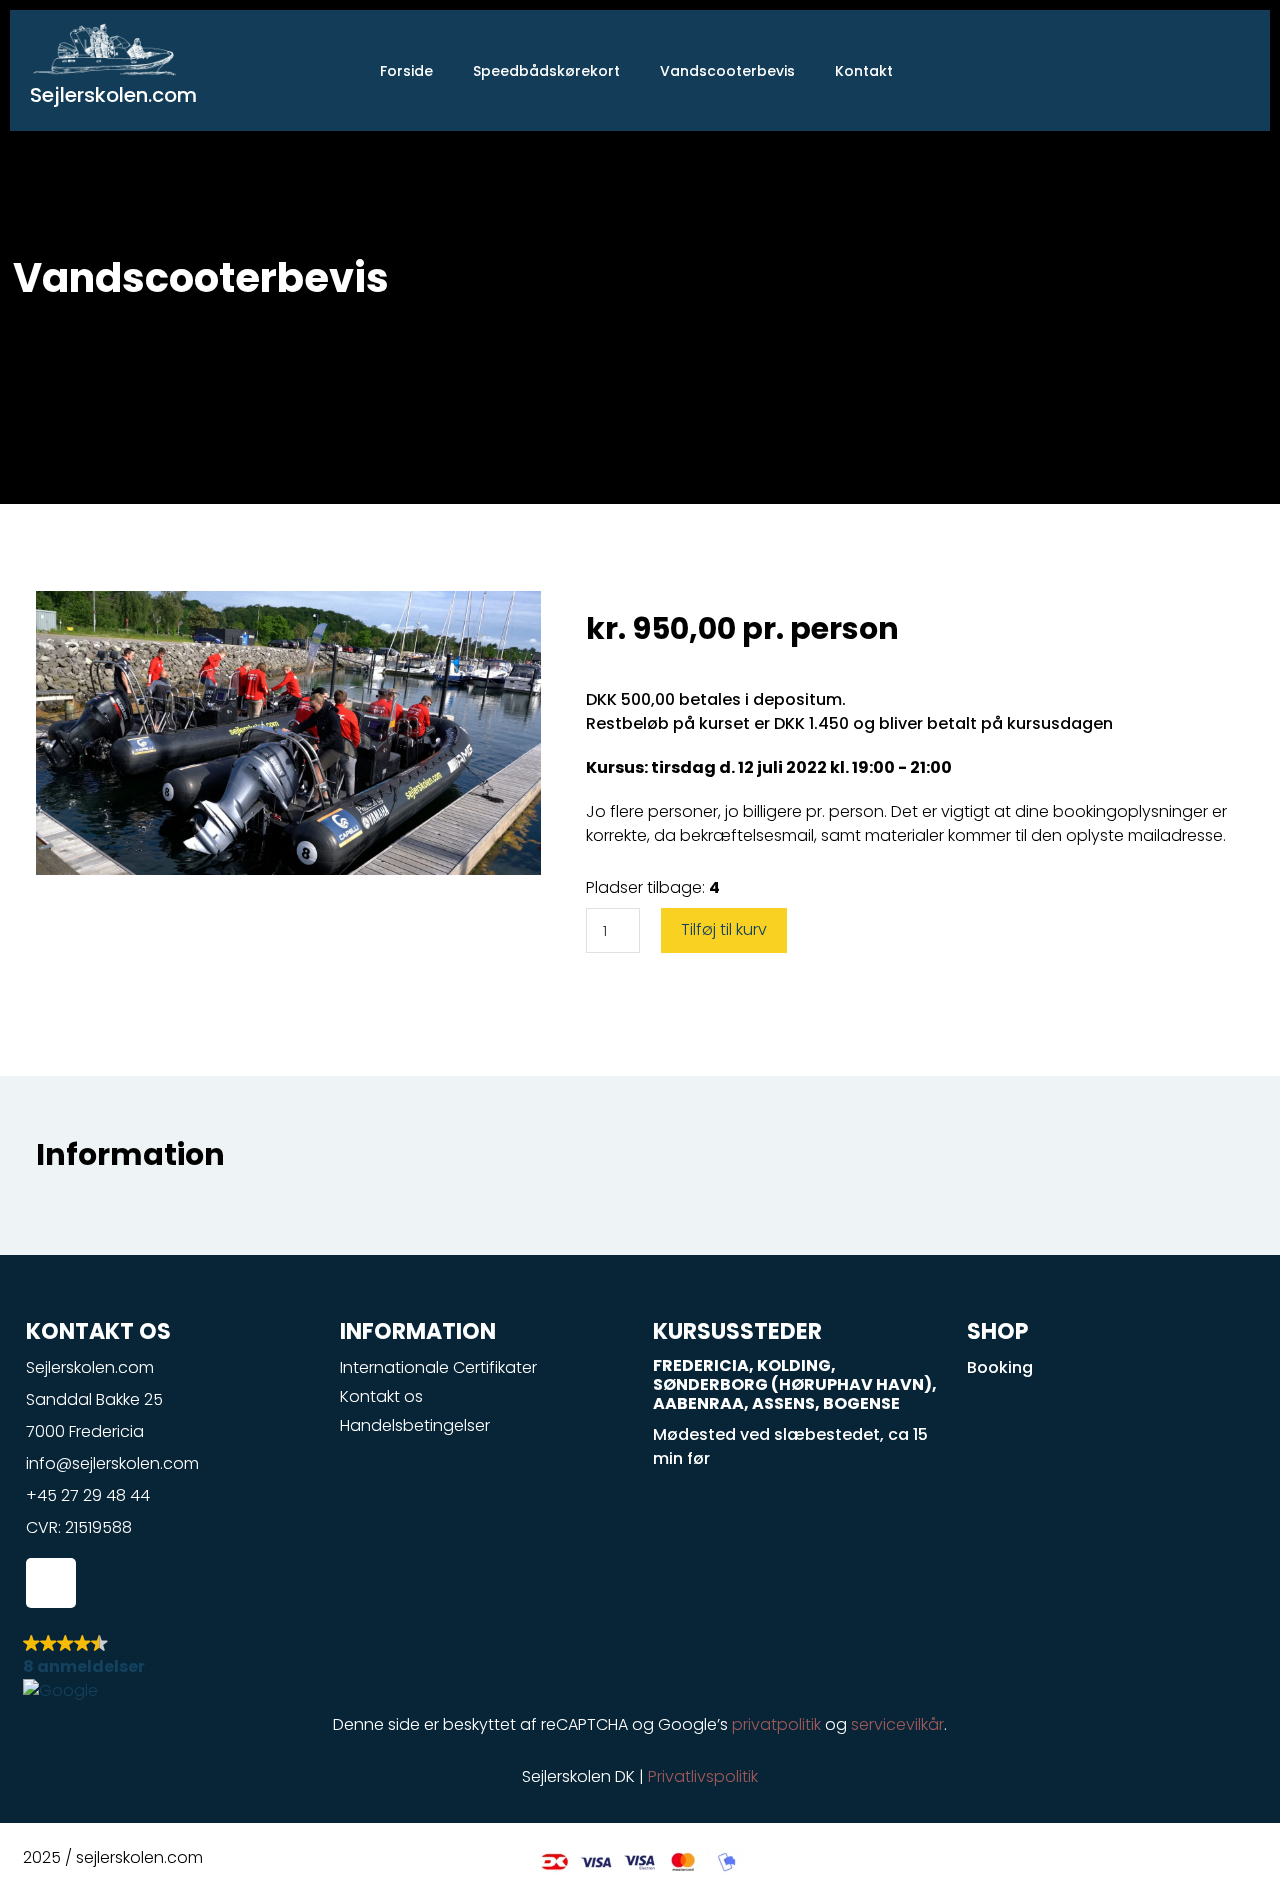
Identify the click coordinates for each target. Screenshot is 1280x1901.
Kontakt (864, 71)
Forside (406, 71)
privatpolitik (776, 1724)
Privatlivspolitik (703, 1776)
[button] (640, 1667)
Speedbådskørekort (546, 71)
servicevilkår (897, 1724)
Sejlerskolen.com (113, 95)
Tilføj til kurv (724, 929)
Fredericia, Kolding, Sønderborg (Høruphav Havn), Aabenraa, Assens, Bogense (795, 1384)
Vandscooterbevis (727, 71)
